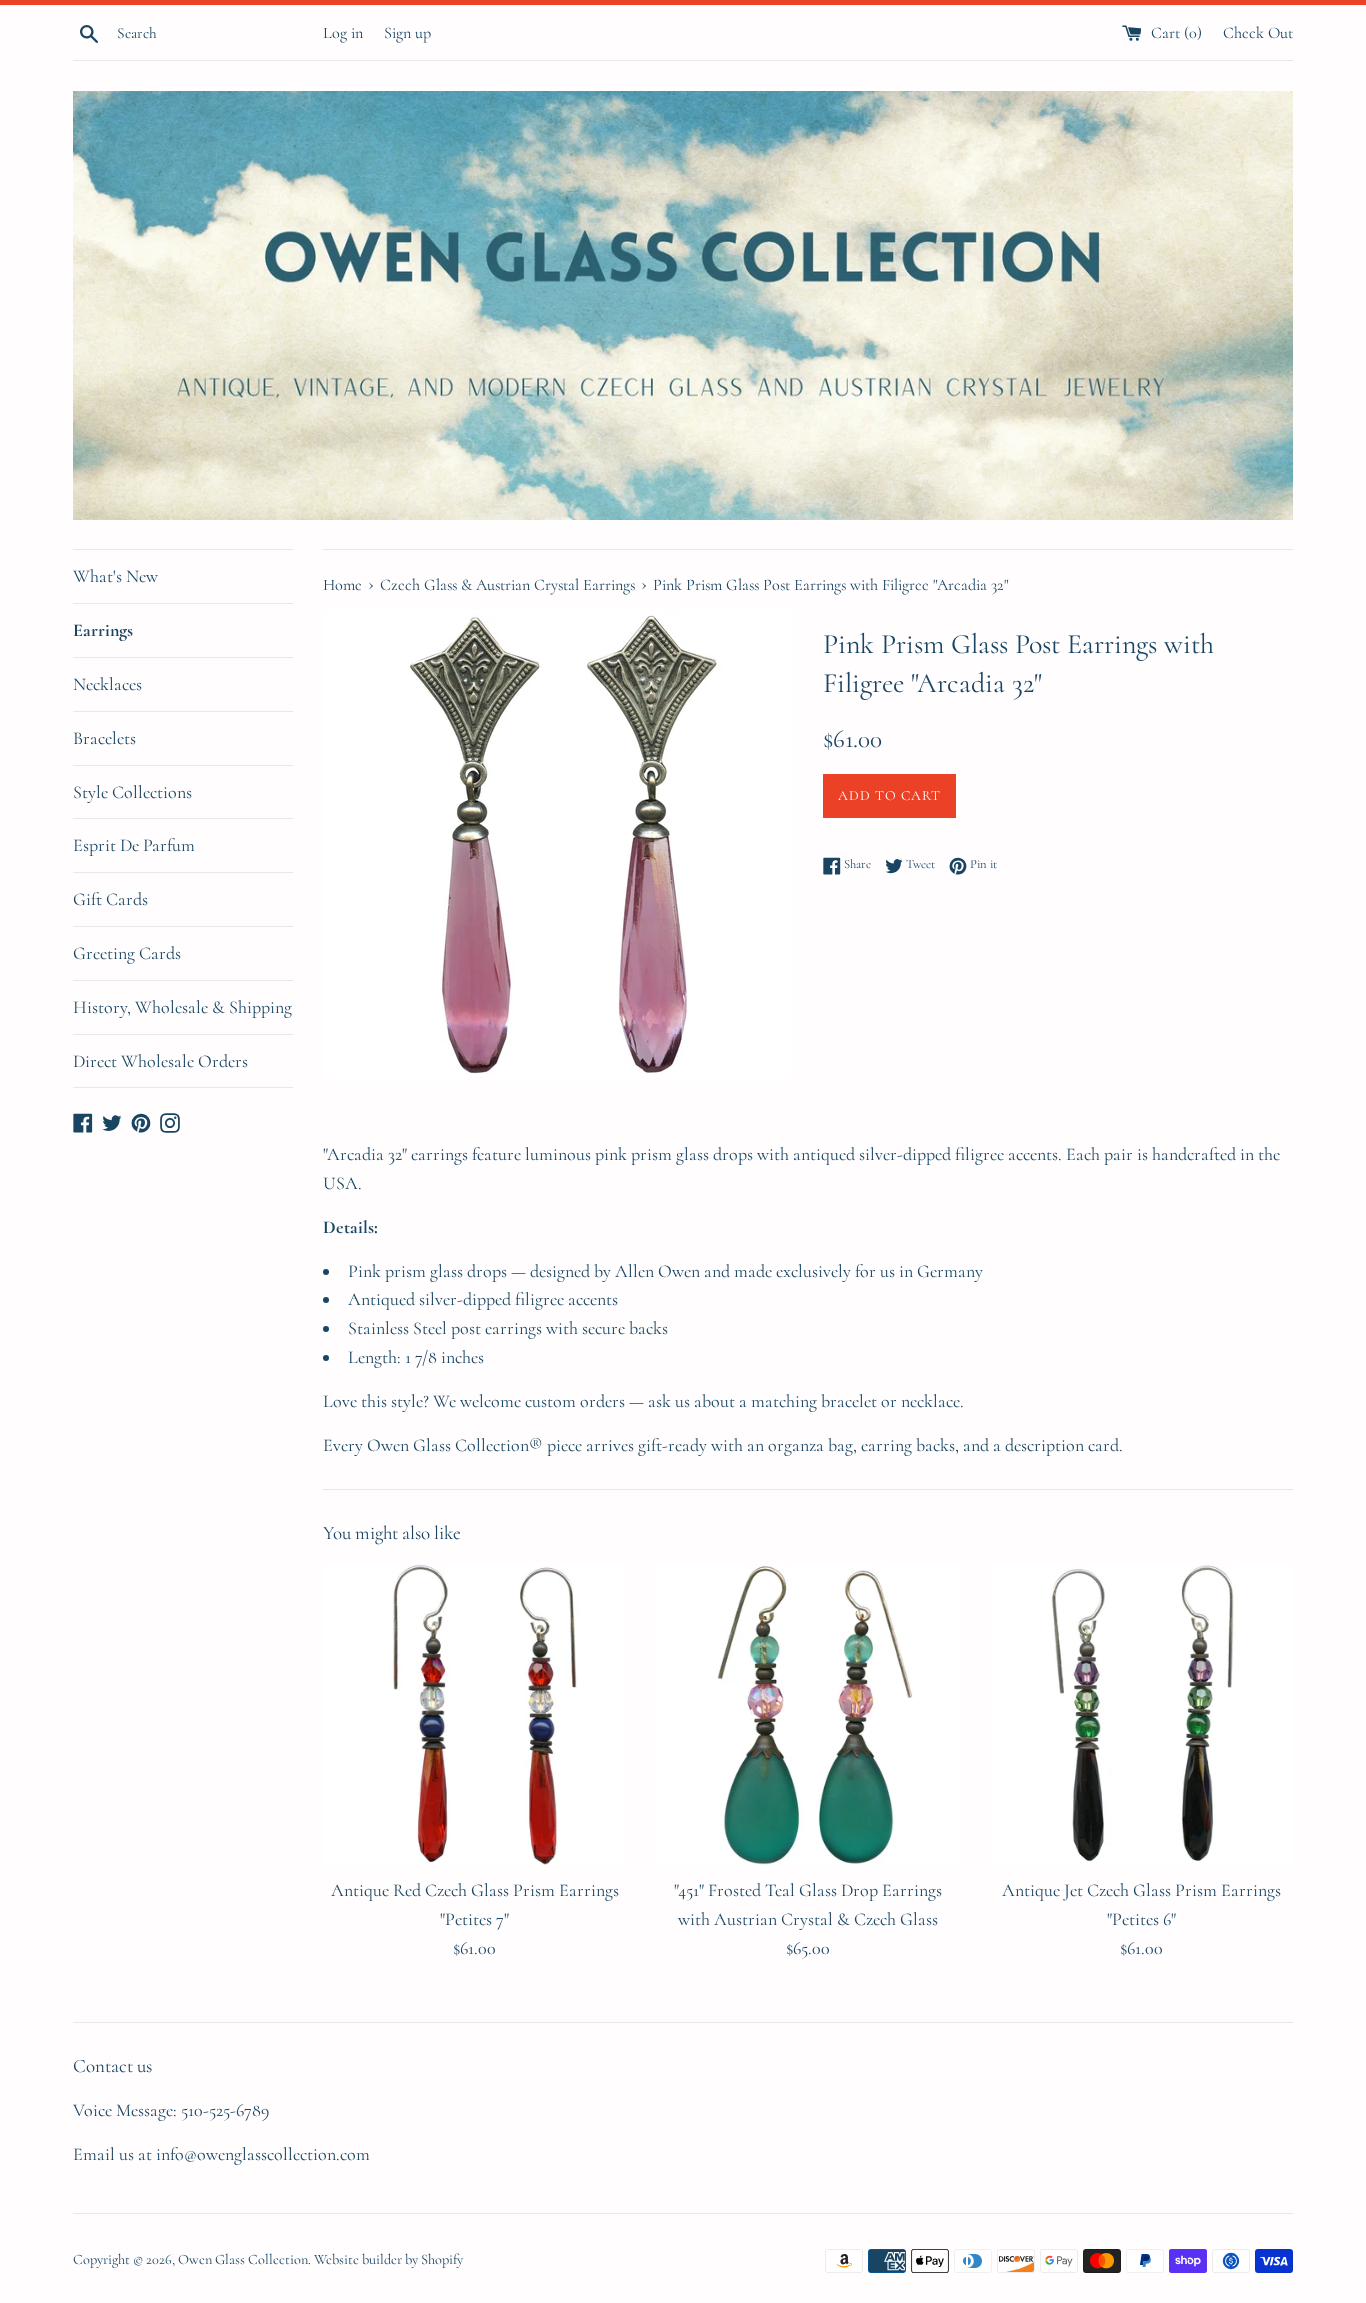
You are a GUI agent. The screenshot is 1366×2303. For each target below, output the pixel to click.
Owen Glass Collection (243, 2259)
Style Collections (132, 792)
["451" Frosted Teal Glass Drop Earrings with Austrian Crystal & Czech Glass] (807, 1714)
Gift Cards (110, 899)
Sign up (407, 33)
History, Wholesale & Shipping (182, 1007)
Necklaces (107, 684)
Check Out (1258, 33)
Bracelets (104, 738)
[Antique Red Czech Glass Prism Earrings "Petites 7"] (474, 1714)
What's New (115, 576)
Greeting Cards (127, 953)
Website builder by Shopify (388, 2259)
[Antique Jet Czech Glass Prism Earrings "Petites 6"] (1141, 1714)
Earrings (103, 630)
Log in (343, 33)
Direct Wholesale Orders (160, 1061)
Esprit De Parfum (134, 845)
